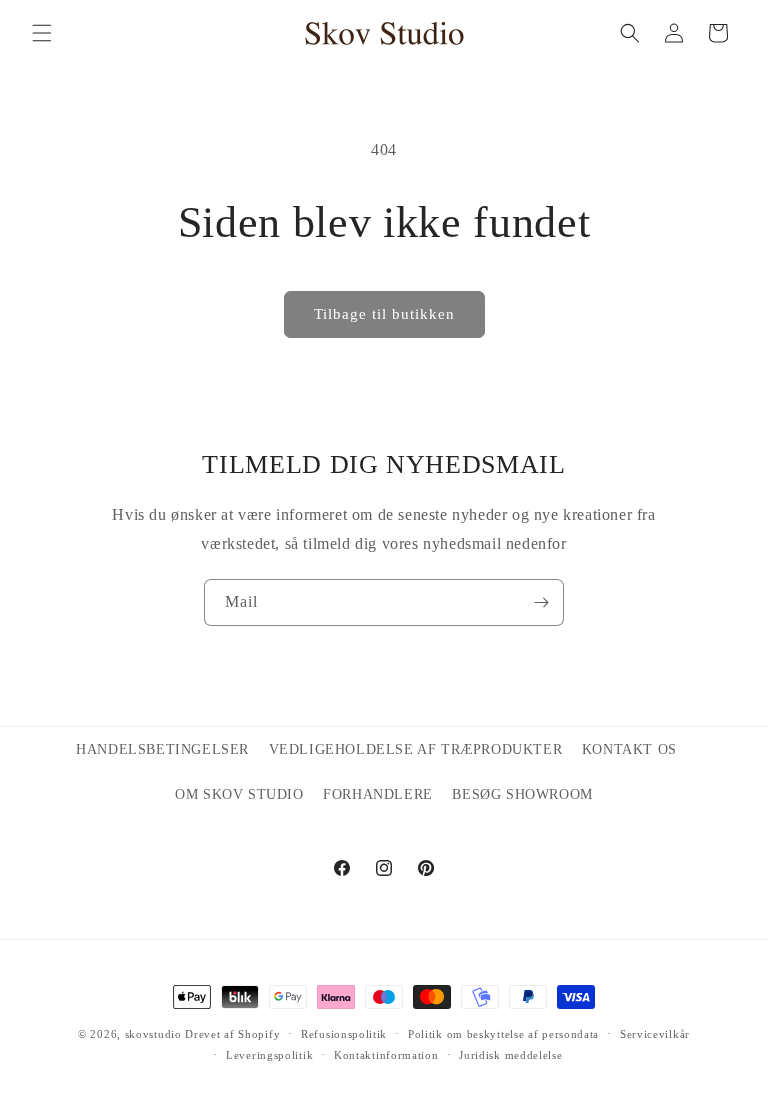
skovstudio (153, 1034)
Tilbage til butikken (384, 314)
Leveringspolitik (269, 1055)
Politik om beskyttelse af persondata (503, 1034)
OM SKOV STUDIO (239, 794)
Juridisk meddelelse (510, 1055)
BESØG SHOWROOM (522, 794)
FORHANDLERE (378, 794)
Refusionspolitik (344, 1034)
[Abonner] (541, 602)
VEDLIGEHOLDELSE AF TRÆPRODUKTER (416, 749)
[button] (42, 33)
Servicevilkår (655, 1034)
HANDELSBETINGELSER (162, 749)
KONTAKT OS (629, 749)
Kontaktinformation (386, 1055)
